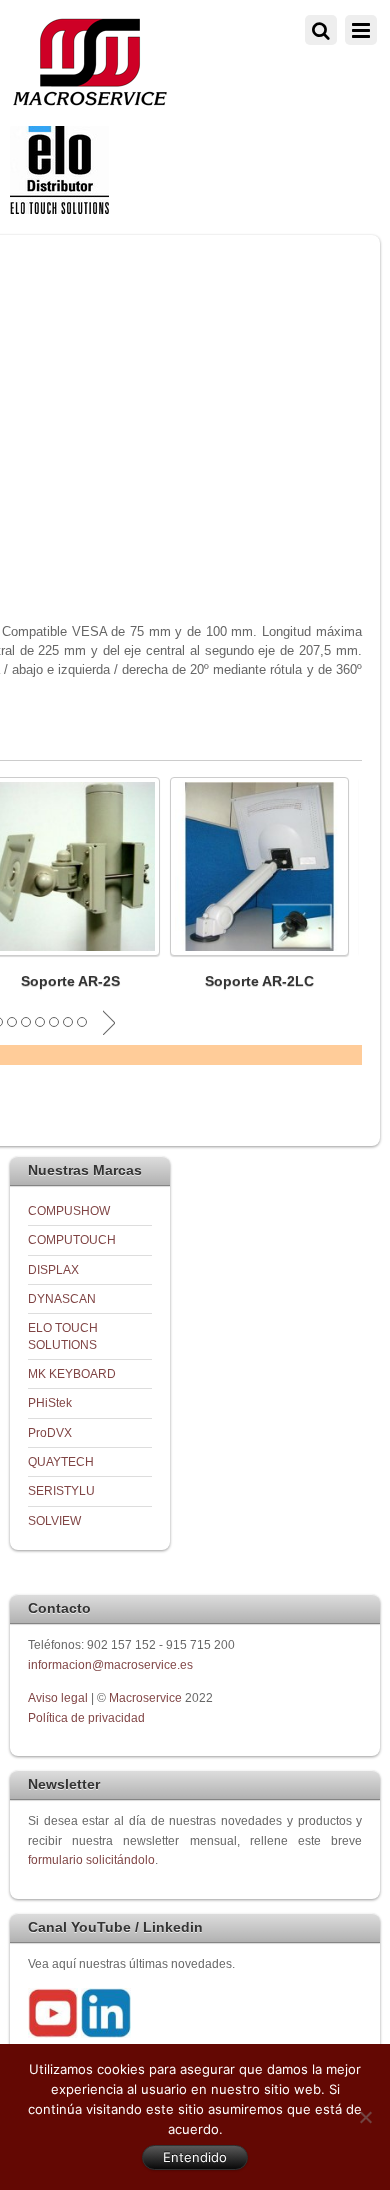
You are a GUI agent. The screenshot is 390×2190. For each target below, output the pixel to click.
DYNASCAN (62, 1298)
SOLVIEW (54, 1520)
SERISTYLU (61, 1490)
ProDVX (50, 1432)
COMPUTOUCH (72, 1239)
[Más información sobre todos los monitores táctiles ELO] (59, 209)
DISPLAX (53, 1269)
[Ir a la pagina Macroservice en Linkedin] (106, 2033)
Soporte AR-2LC (259, 981)
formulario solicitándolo (91, 1859)
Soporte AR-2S (70, 981)
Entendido (195, 2157)
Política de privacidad (86, 1717)
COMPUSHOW (69, 1210)
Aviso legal (59, 1697)
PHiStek (50, 1402)
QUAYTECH (61, 1461)
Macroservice (145, 1697)
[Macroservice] (90, 100)
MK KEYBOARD (72, 1373)
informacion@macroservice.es (110, 1664)
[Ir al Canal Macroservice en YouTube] (53, 2033)
